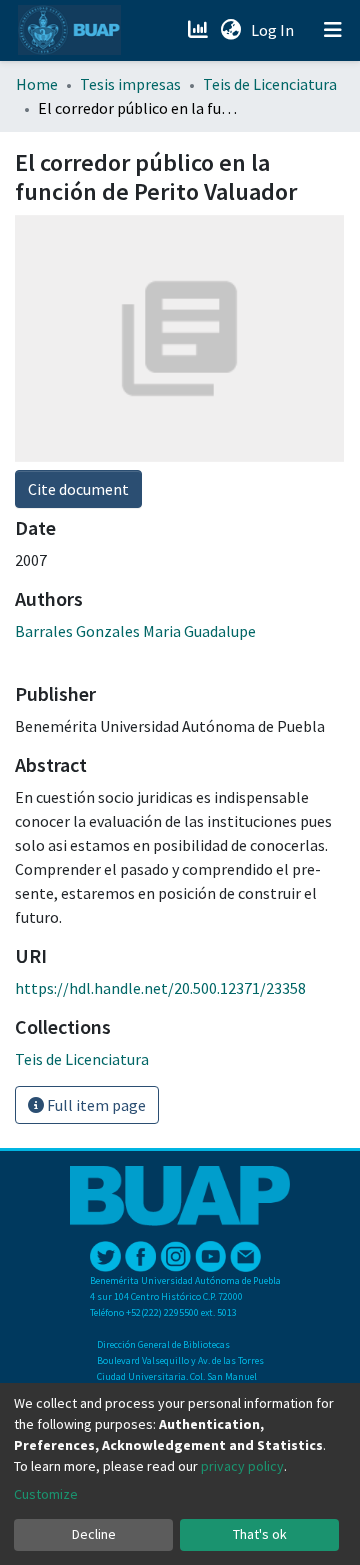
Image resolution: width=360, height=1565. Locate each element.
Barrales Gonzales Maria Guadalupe (135, 631)
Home (37, 84)
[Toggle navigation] (333, 30)
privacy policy (242, 1466)
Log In (274, 30)
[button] (230, 30)
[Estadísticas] (199, 30)
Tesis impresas (130, 84)
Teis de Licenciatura (270, 84)
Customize (46, 1494)
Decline (94, 1534)
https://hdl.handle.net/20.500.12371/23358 (160, 988)
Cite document (78, 489)
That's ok (260, 1534)
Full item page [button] (95, 1105)
